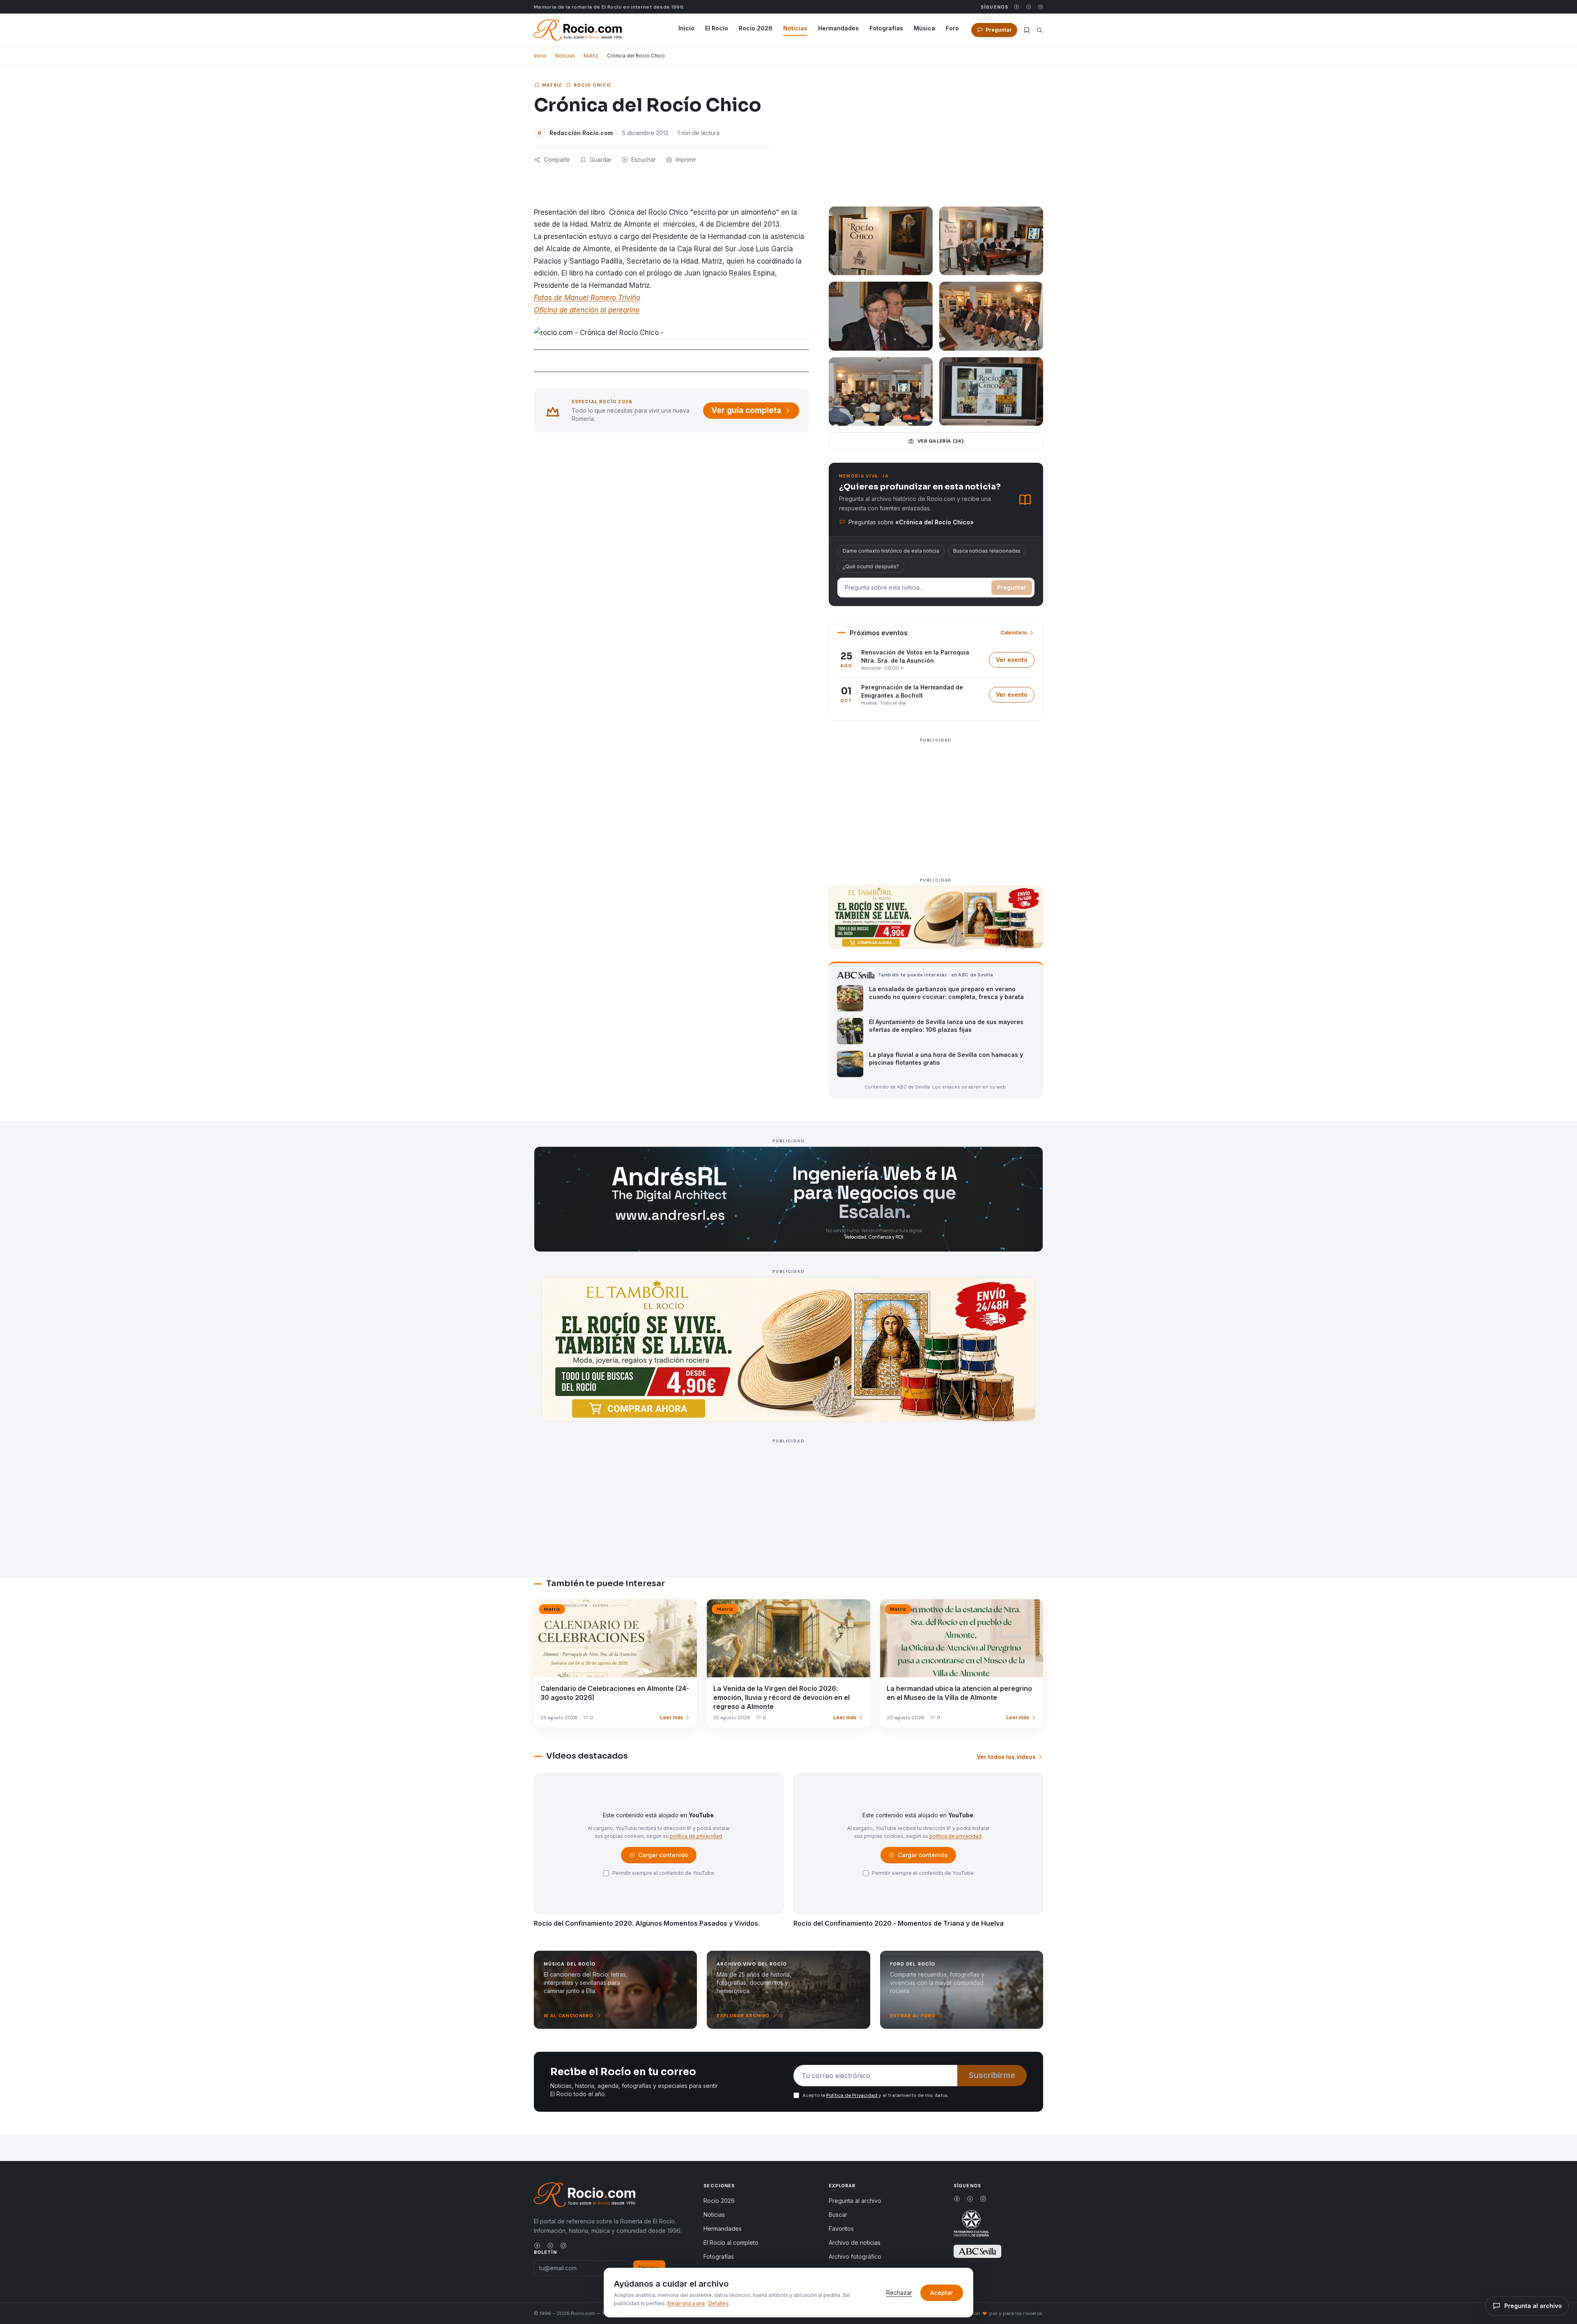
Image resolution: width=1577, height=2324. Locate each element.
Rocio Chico (592, 85)
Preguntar (1012, 587)
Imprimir (686, 160)
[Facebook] (1017, 7)
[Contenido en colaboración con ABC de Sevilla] (977, 2251)
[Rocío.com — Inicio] (578, 30)
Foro (952, 28)
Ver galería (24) (941, 441)
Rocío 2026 (756, 28)
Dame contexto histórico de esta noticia (891, 551)
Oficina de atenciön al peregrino (587, 310)
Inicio (686, 28)
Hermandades (838, 28)
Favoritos (841, 2229)
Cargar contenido (663, 1857)
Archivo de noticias (855, 2242)
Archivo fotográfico (855, 2256)
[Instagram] (1040, 7)
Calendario (1014, 633)
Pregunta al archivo (855, 2201)
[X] (1029, 7)
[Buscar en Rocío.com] (1040, 30)
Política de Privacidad (852, 2095)
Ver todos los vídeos (1006, 1757)
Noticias (795, 28)
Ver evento (1015, 662)
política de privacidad (696, 1836)
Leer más (671, 1717)
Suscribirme (992, 2075)
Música (924, 28)
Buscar (838, 2215)
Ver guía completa (746, 410)
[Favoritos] (1027, 30)
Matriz (591, 56)
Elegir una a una (686, 2303)
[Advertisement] (936, 803)
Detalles (718, 2303)
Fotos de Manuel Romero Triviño (587, 298)
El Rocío (717, 28)
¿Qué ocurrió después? (871, 566)
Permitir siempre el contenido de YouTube (663, 1873)
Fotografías (886, 28)
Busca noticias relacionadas (987, 551)
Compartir (557, 160)
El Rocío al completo (731, 2242)
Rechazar (899, 2293)
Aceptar (942, 2293)
